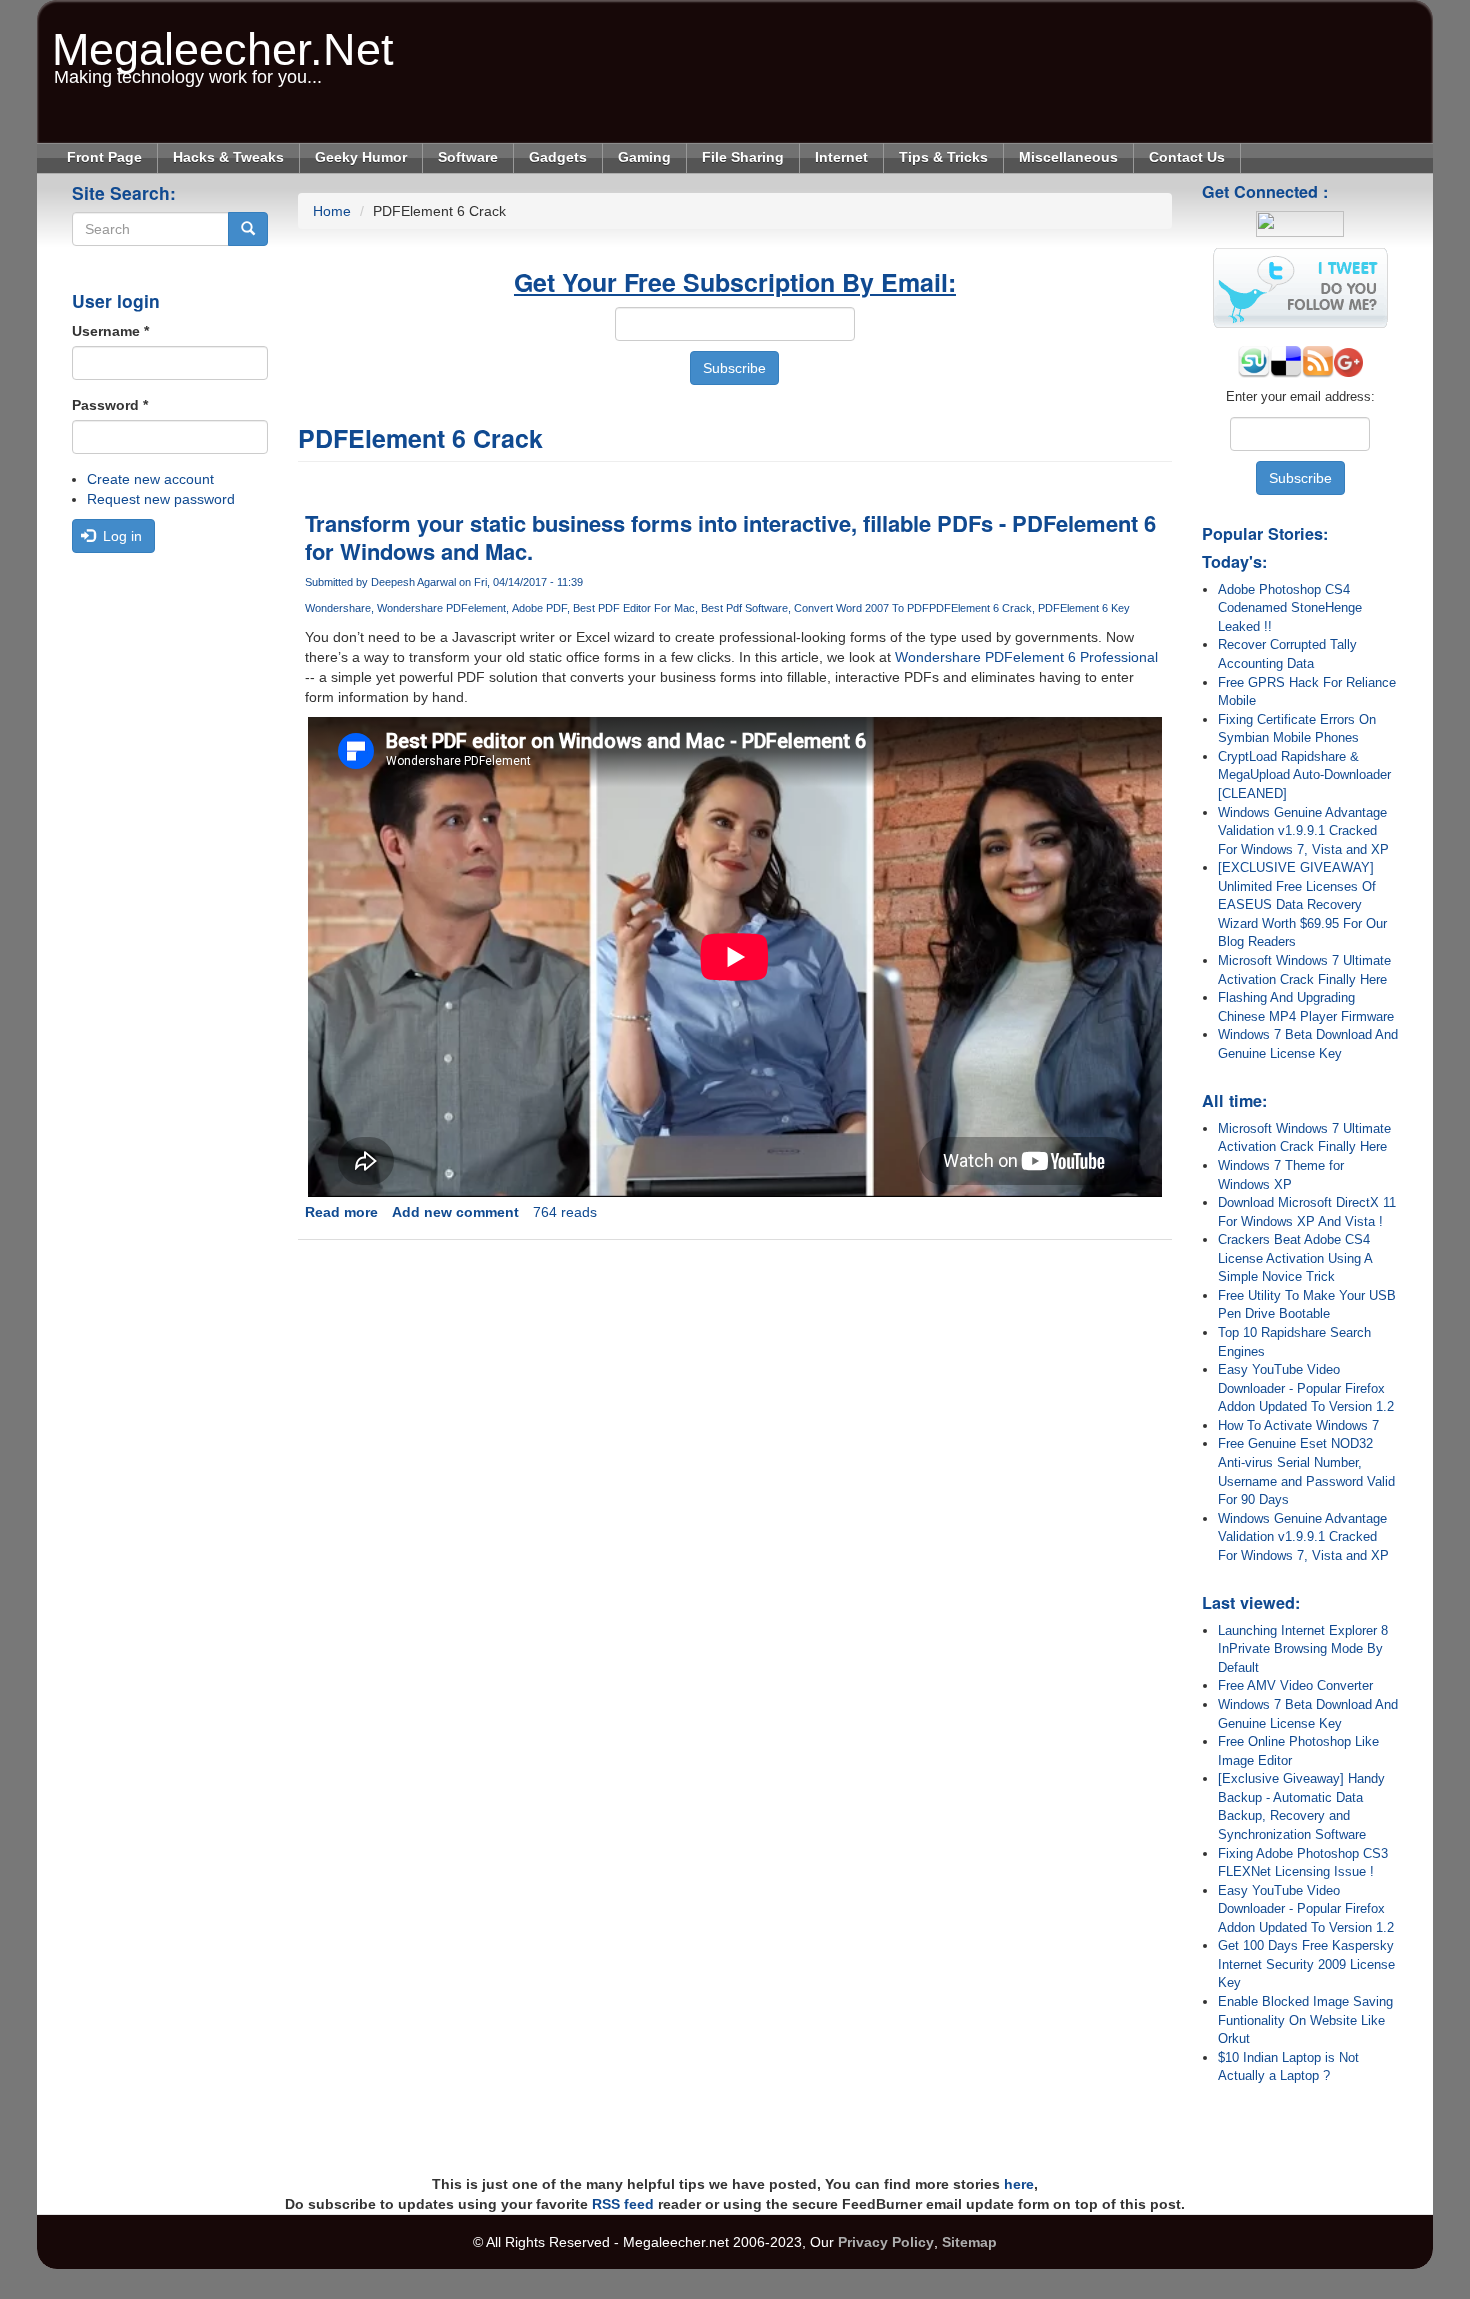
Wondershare (338, 608)
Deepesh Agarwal (413, 582)
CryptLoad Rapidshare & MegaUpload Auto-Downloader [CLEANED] (1304, 775)
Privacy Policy (886, 2242)
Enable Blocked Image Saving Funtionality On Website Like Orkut (1305, 2020)
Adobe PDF (539, 608)
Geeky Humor (361, 157)
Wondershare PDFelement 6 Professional (1026, 657)
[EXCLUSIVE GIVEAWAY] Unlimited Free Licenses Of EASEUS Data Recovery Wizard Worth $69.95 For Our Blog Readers (1302, 904)
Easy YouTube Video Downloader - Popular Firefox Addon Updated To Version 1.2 (1306, 1388)
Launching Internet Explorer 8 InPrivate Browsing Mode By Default (1303, 1649)
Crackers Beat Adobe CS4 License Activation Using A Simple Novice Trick (1295, 1258)
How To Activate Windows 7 (1298, 1425)
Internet (841, 157)
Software (468, 157)
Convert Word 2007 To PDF (861, 608)
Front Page (104, 157)
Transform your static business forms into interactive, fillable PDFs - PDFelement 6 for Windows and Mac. (730, 537)
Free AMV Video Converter (1295, 1685)
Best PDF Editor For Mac (634, 608)
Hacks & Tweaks (228, 157)
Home (332, 211)
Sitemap (969, 2242)
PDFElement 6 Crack (980, 608)
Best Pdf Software (744, 608)
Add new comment (455, 1212)
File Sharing (743, 157)
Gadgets (558, 157)
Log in (120, 536)
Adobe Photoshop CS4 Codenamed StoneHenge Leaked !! (1290, 608)
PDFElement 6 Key (1084, 608)
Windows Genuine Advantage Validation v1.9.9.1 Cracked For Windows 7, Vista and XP (1303, 831)
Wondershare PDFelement (441, 608)
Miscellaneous (1068, 157)
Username (110, 331)
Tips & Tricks (943, 157)
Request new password (161, 499)
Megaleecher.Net (223, 39)
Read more (341, 1212)
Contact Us (1187, 157)
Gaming (644, 157)
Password (110, 405)
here (1019, 2184)
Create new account (150, 479)
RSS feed (623, 2204)
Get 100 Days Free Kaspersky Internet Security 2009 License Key (1306, 1964)
